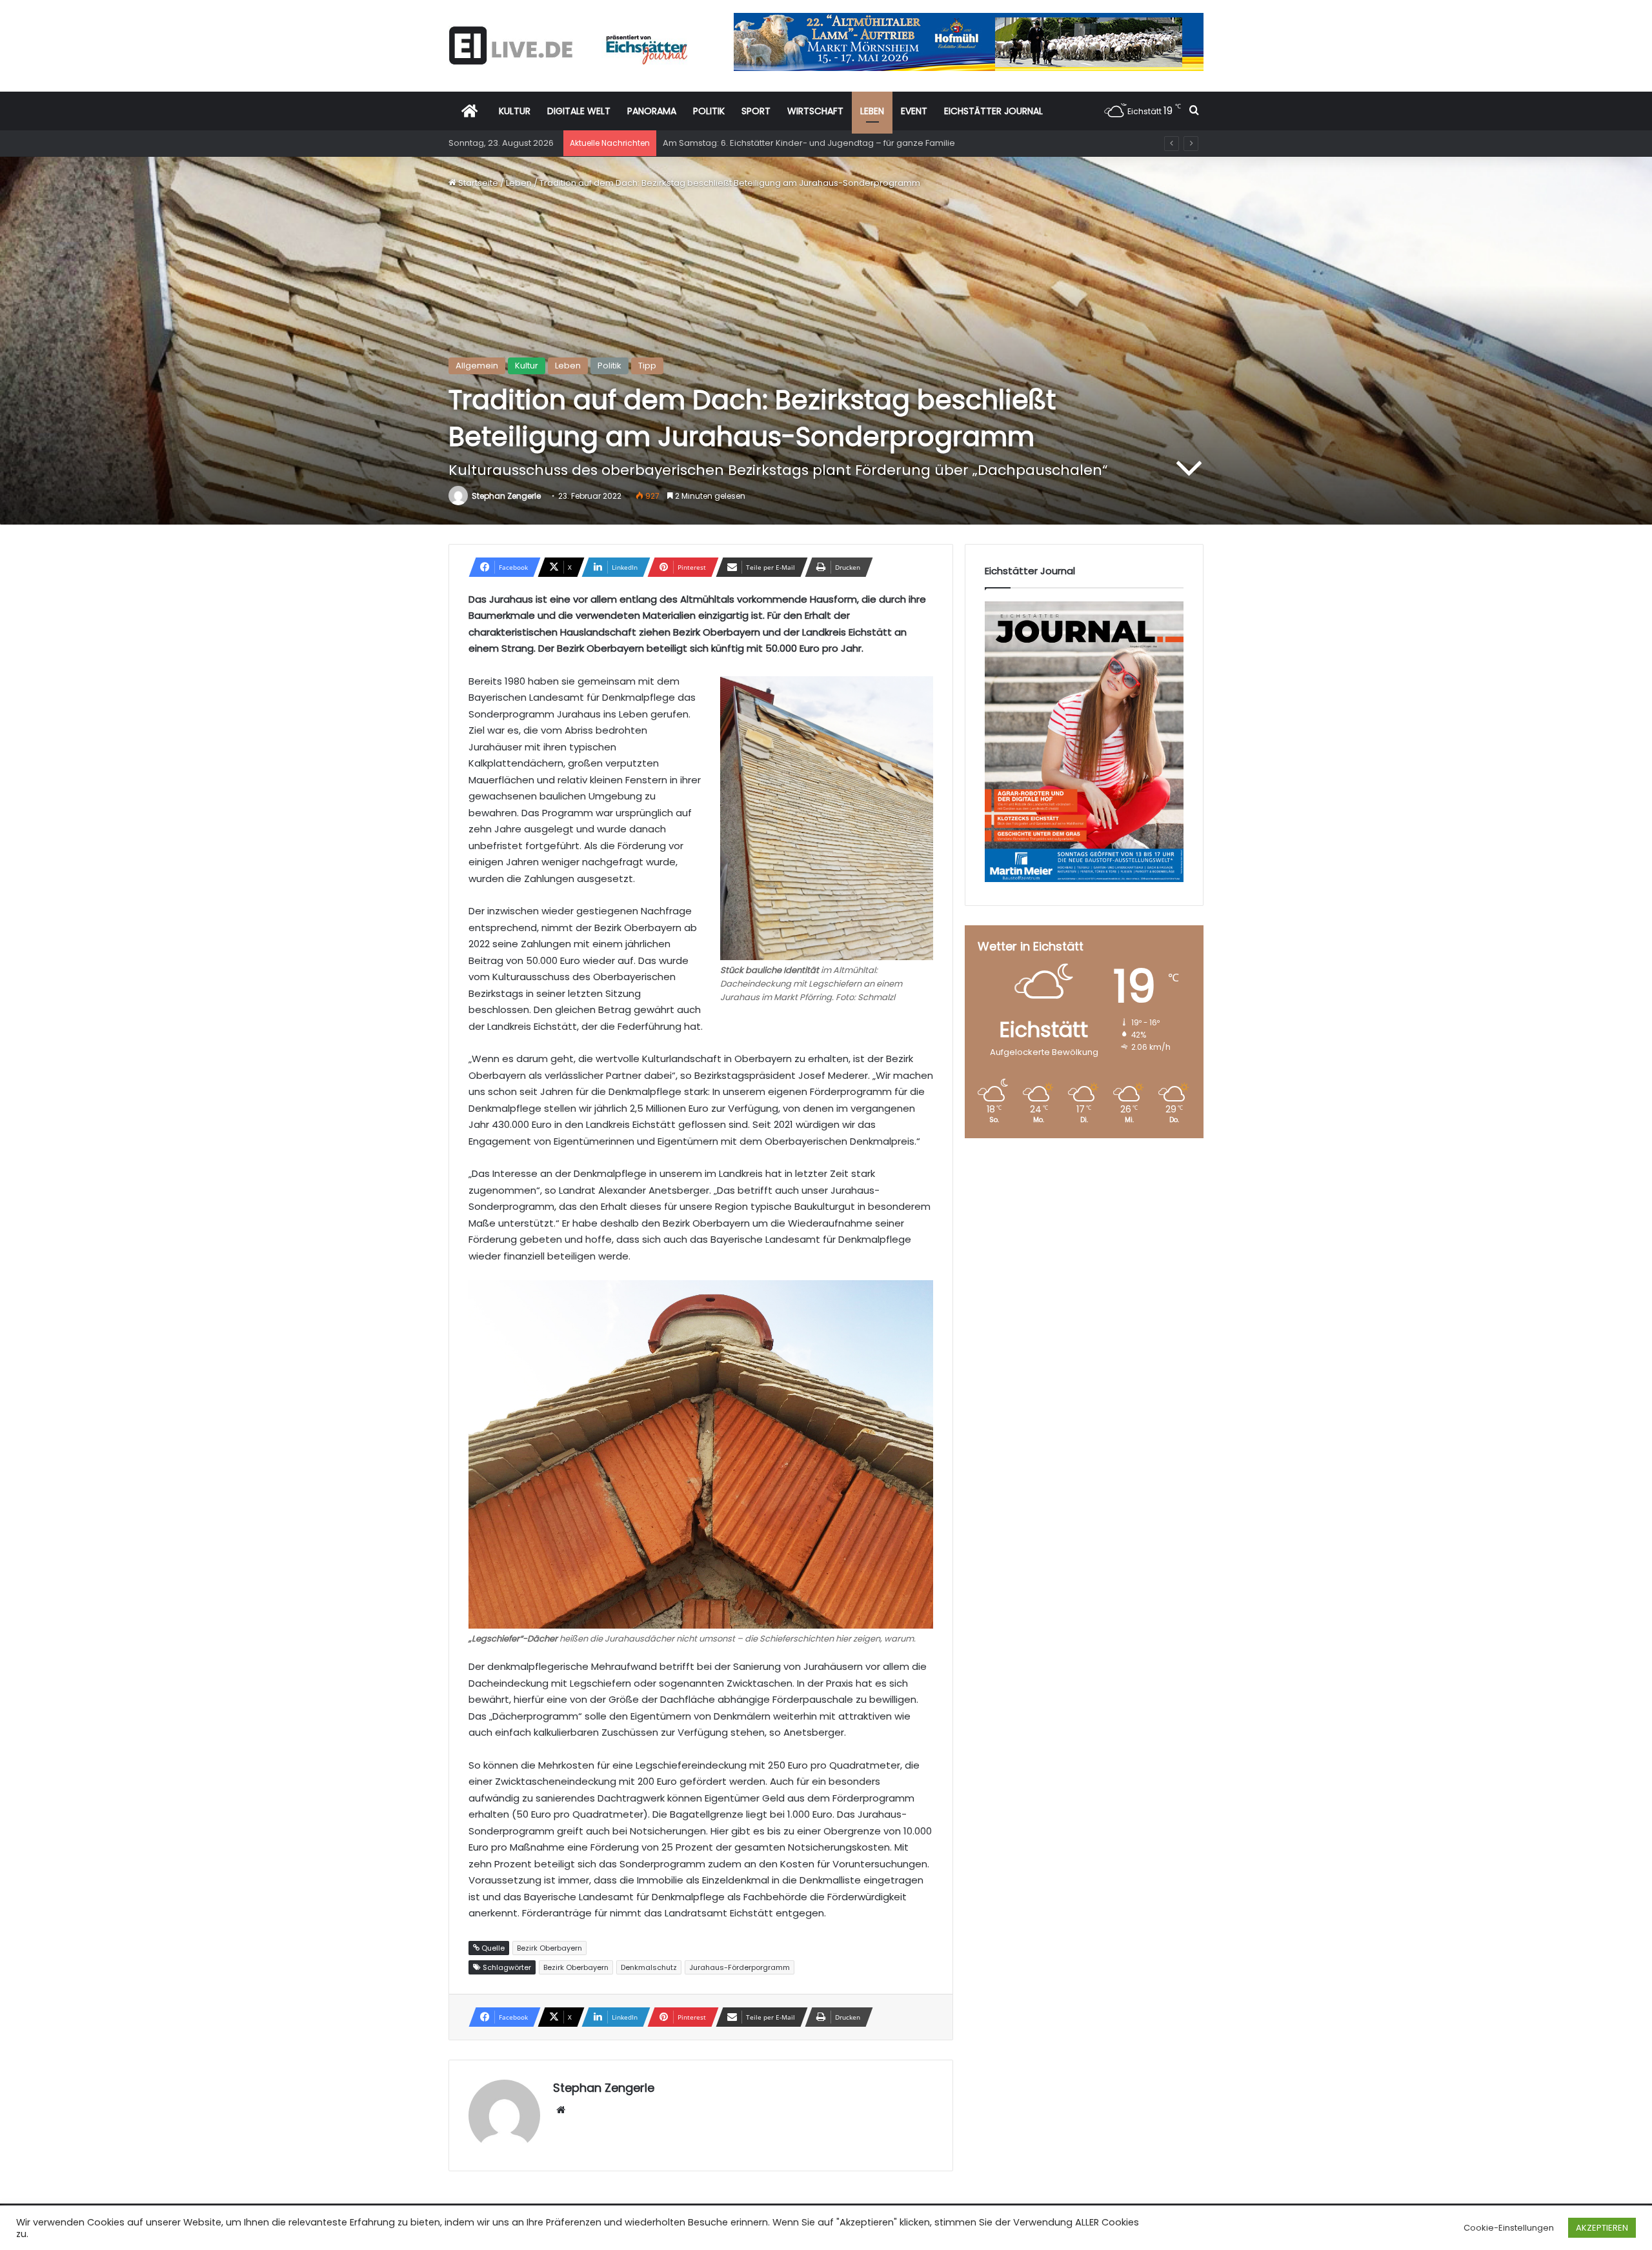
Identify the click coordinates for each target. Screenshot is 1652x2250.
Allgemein (477, 366)
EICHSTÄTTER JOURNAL (993, 111)
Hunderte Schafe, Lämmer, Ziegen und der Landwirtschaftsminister (802, 143)
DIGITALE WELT (579, 111)
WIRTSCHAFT (815, 111)
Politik (609, 366)
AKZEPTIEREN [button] (1602, 2228)
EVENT (914, 111)
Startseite (477, 183)
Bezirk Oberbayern (576, 1967)
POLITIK (709, 111)
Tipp (647, 366)
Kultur (527, 366)
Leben (519, 183)
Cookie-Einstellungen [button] (1509, 2228)
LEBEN (872, 111)
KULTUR (515, 111)
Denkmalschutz (649, 1967)
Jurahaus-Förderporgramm (740, 1967)
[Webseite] (561, 2110)
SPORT (756, 111)
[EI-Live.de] (568, 45)
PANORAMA (652, 111)
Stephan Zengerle (506, 496)
